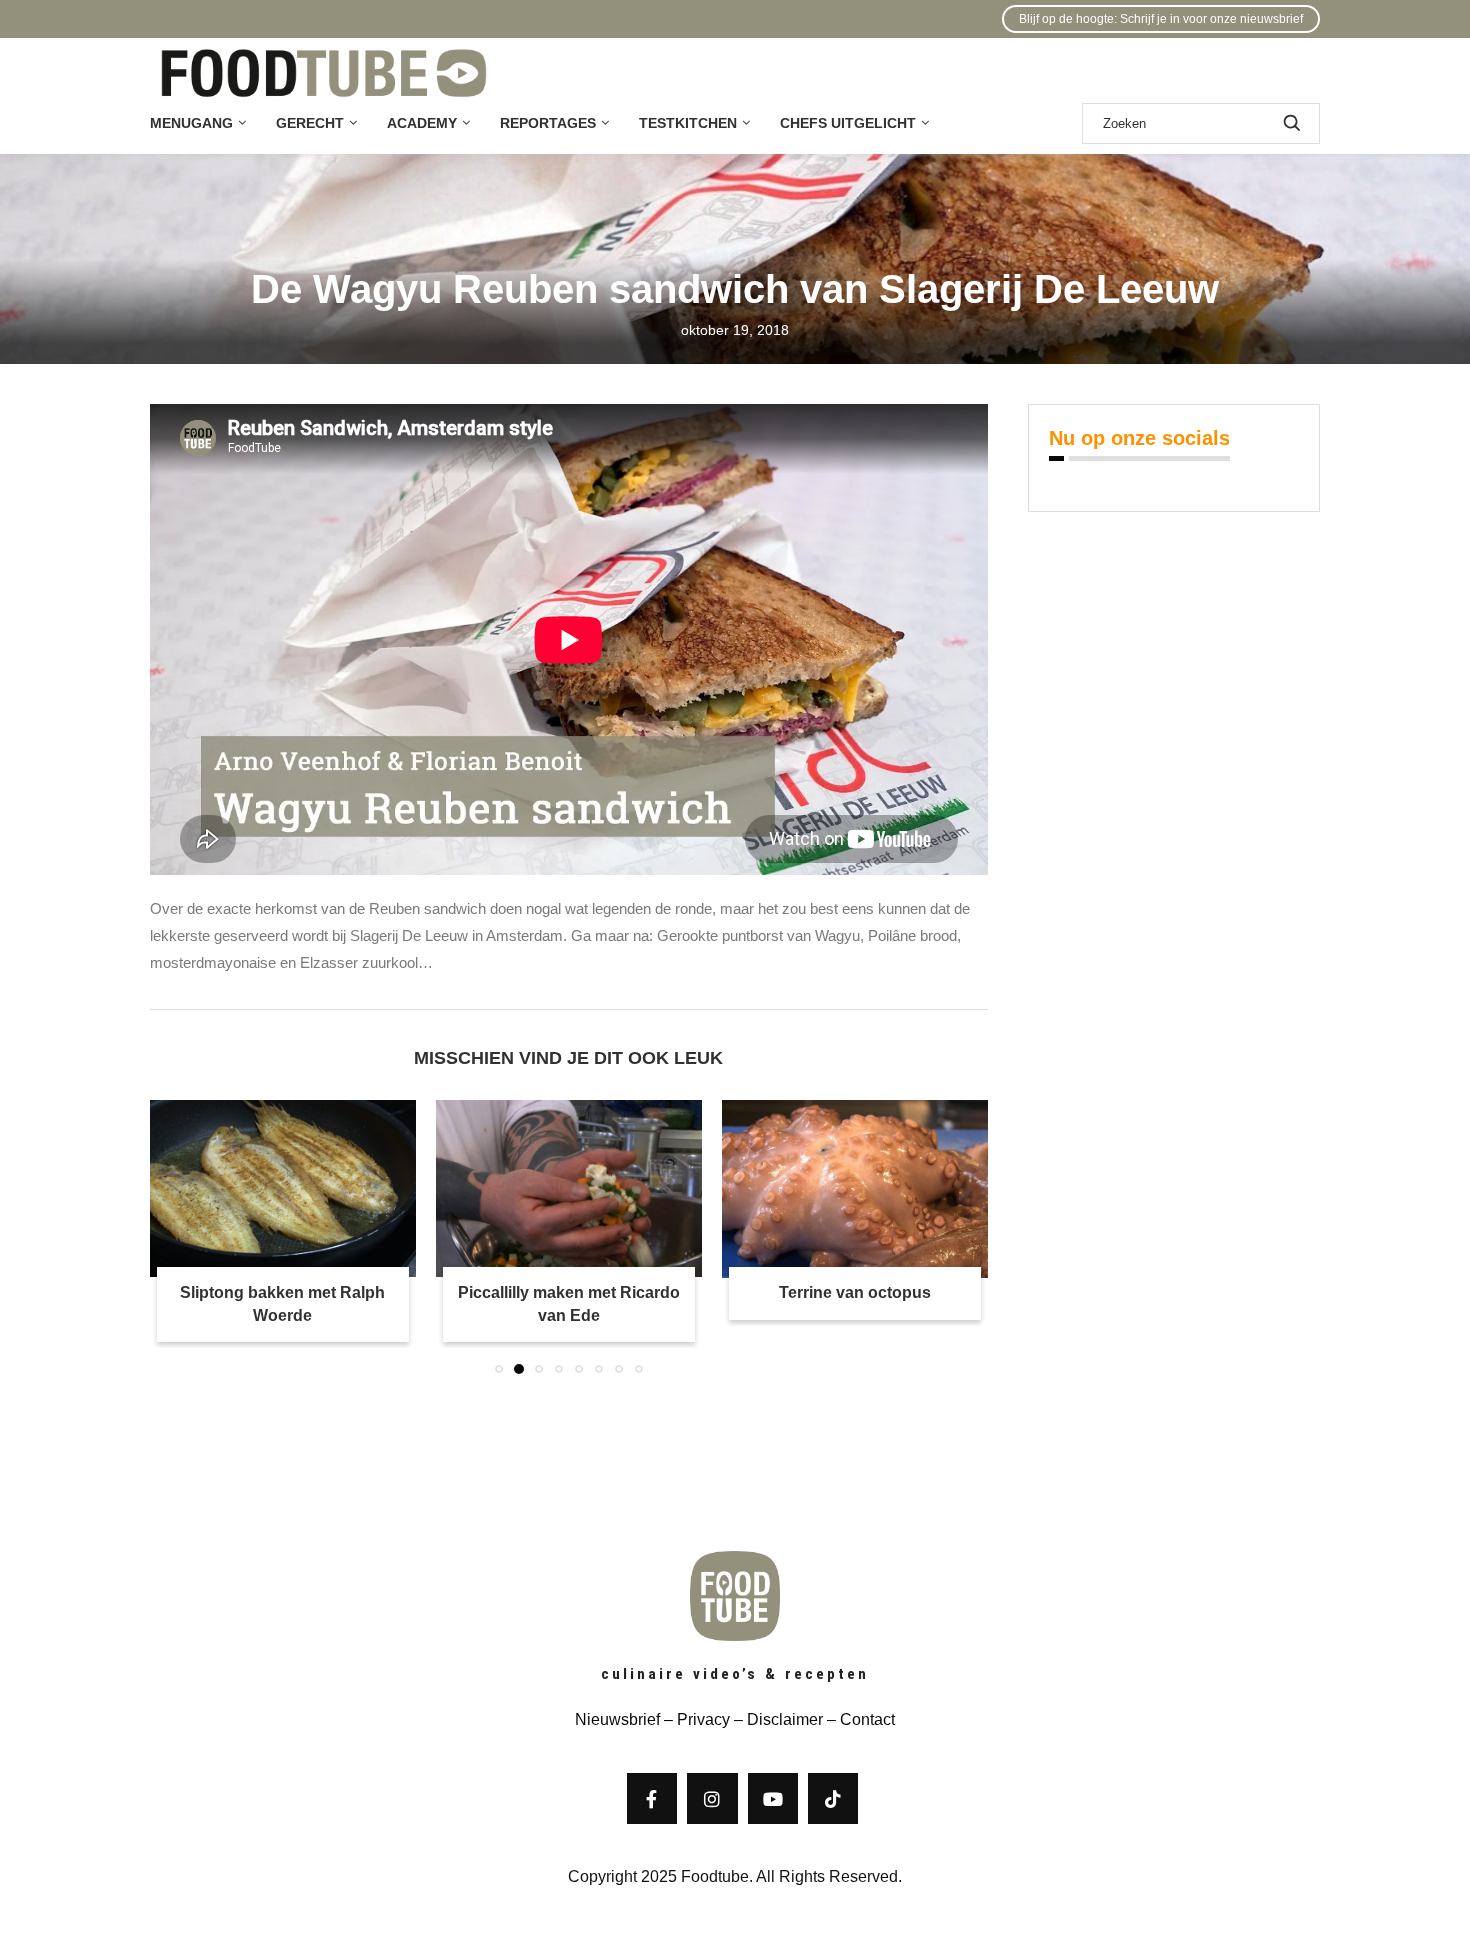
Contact (867, 1719)
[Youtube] (773, 1798)
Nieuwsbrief (617, 1719)
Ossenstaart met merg (854, 1293)
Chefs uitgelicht (848, 123)
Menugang (191, 123)
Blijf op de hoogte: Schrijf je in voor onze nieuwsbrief (1161, 19)
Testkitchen (688, 123)
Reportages (548, 123)
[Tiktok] (833, 1798)
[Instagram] (712, 1798)
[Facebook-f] (652, 1798)
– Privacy (695, 1719)
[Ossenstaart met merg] (855, 1188)
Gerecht (310, 123)
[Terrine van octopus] (569, 1188)
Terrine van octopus (569, 1293)
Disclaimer (785, 1719)
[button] (177, 1236)
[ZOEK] (1292, 123)
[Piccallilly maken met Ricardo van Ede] (283, 1188)
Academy (422, 123)
